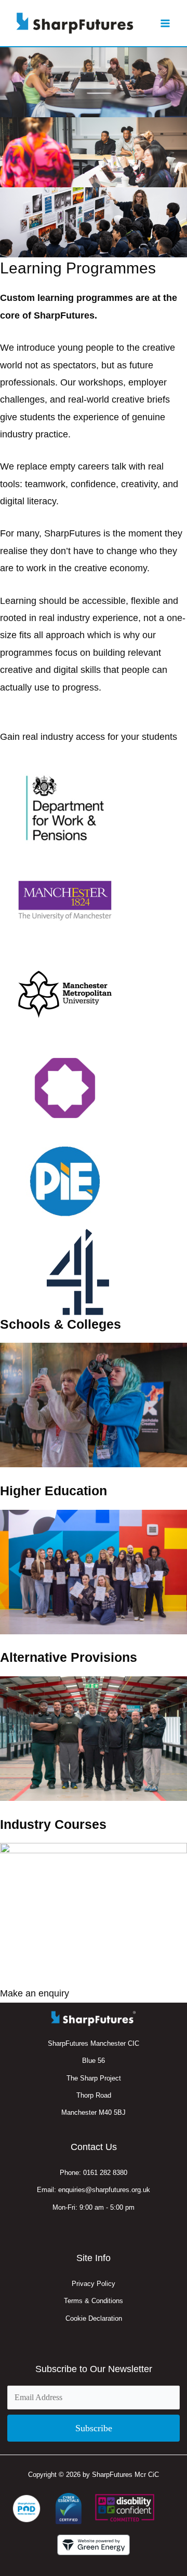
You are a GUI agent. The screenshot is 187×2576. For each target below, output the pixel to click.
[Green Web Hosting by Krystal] (94, 2545)
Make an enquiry (35, 1993)
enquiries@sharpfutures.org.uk (104, 2190)
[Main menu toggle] (165, 23)
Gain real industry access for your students (89, 737)
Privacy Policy (94, 2284)
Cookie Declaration (94, 2318)
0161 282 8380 (105, 2173)
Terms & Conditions (94, 2301)
